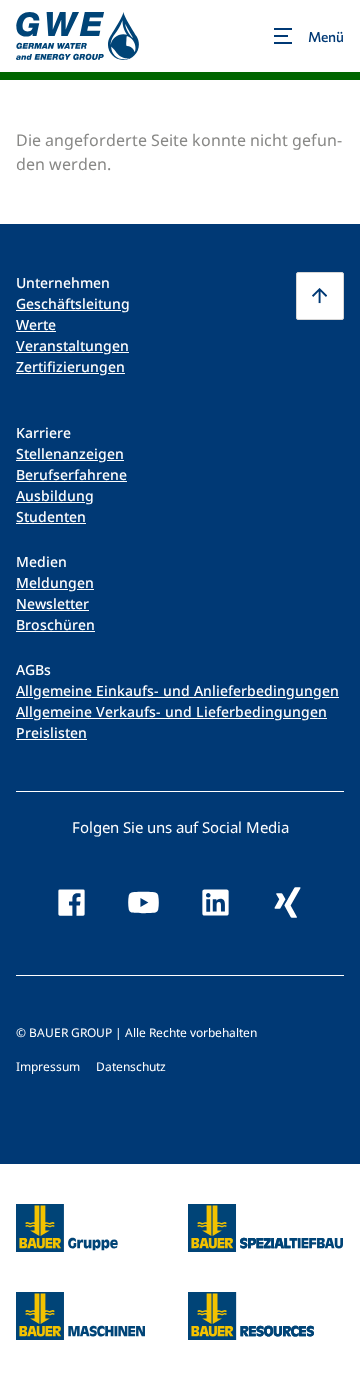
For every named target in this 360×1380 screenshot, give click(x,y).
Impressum (48, 1066)
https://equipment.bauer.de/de (80, 1304)
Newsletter (52, 603)
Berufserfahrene (71, 474)
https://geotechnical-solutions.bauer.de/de (265, 1228)
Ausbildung (55, 495)
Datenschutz (131, 1066)
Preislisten (51, 732)
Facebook (72, 903)
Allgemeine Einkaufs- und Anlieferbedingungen (177, 690)
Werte (36, 324)
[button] (320, 296)
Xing (288, 903)
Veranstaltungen (72, 345)
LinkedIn (216, 903)
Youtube (144, 903)
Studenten (51, 516)
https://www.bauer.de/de (67, 1216)
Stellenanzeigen (70, 453)
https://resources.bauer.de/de (251, 1304)
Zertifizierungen (70, 366)
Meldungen (55, 582)
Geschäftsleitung (73, 303)
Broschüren (55, 624)
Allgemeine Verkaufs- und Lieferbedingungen (171, 711)
